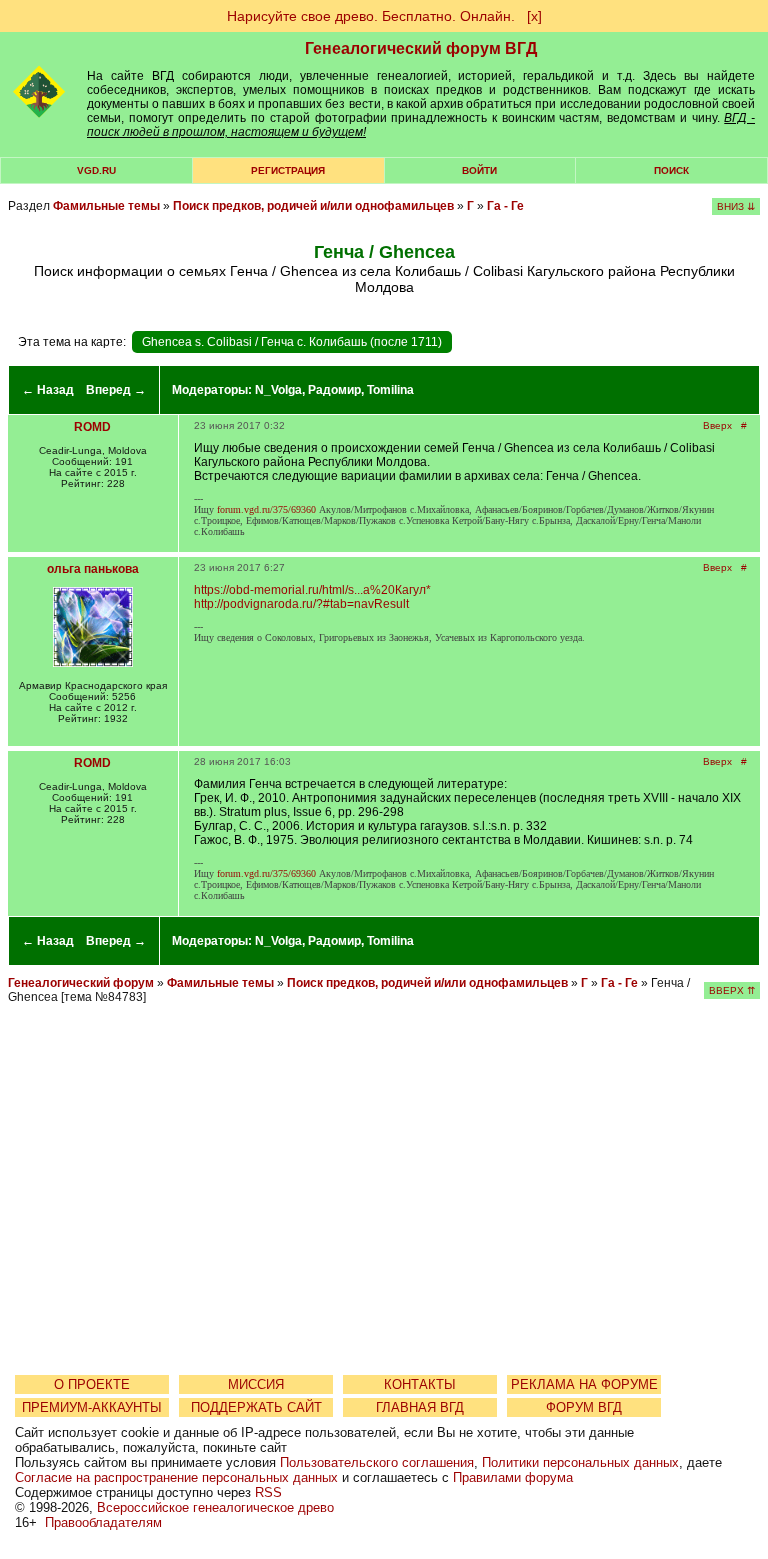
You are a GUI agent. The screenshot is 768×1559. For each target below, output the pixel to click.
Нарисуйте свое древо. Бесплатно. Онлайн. (371, 16)
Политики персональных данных (580, 1462)
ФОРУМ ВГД (584, 1407)
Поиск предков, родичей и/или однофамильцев (313, 206)
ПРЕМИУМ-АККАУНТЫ (92, 1407)
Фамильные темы (106, 206)
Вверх (717, 425)
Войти (479, 170)
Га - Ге (505, 206)
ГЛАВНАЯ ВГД (420, 1407)
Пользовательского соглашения (377, 1462)
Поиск (671, 170)
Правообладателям (103, 1522)
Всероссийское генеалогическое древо (215, 1507)
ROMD (92, 427)
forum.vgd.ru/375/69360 (266, 509)
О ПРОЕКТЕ (92, 1384)
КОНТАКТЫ (420, 1384)
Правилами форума (513, 1477)
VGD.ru (96, 170)
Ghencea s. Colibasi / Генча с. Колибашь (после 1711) (292, 342)
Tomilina (390, 390)
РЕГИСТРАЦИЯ (288, 170)
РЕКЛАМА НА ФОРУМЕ (584, 1384)
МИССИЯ (256, 1384)
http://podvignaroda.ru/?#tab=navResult (301, 604)
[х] (534, 16)
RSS (268, 1492)
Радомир (334, 390)
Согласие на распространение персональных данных (176, 1477)
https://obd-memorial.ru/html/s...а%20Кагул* (312, 590)
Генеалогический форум (81, 983)
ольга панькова (93, 569)
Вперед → (116, 390)
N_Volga (278, 390)
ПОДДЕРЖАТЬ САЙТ (256, 1407)
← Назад (48, 390)
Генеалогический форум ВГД (421, 48)
